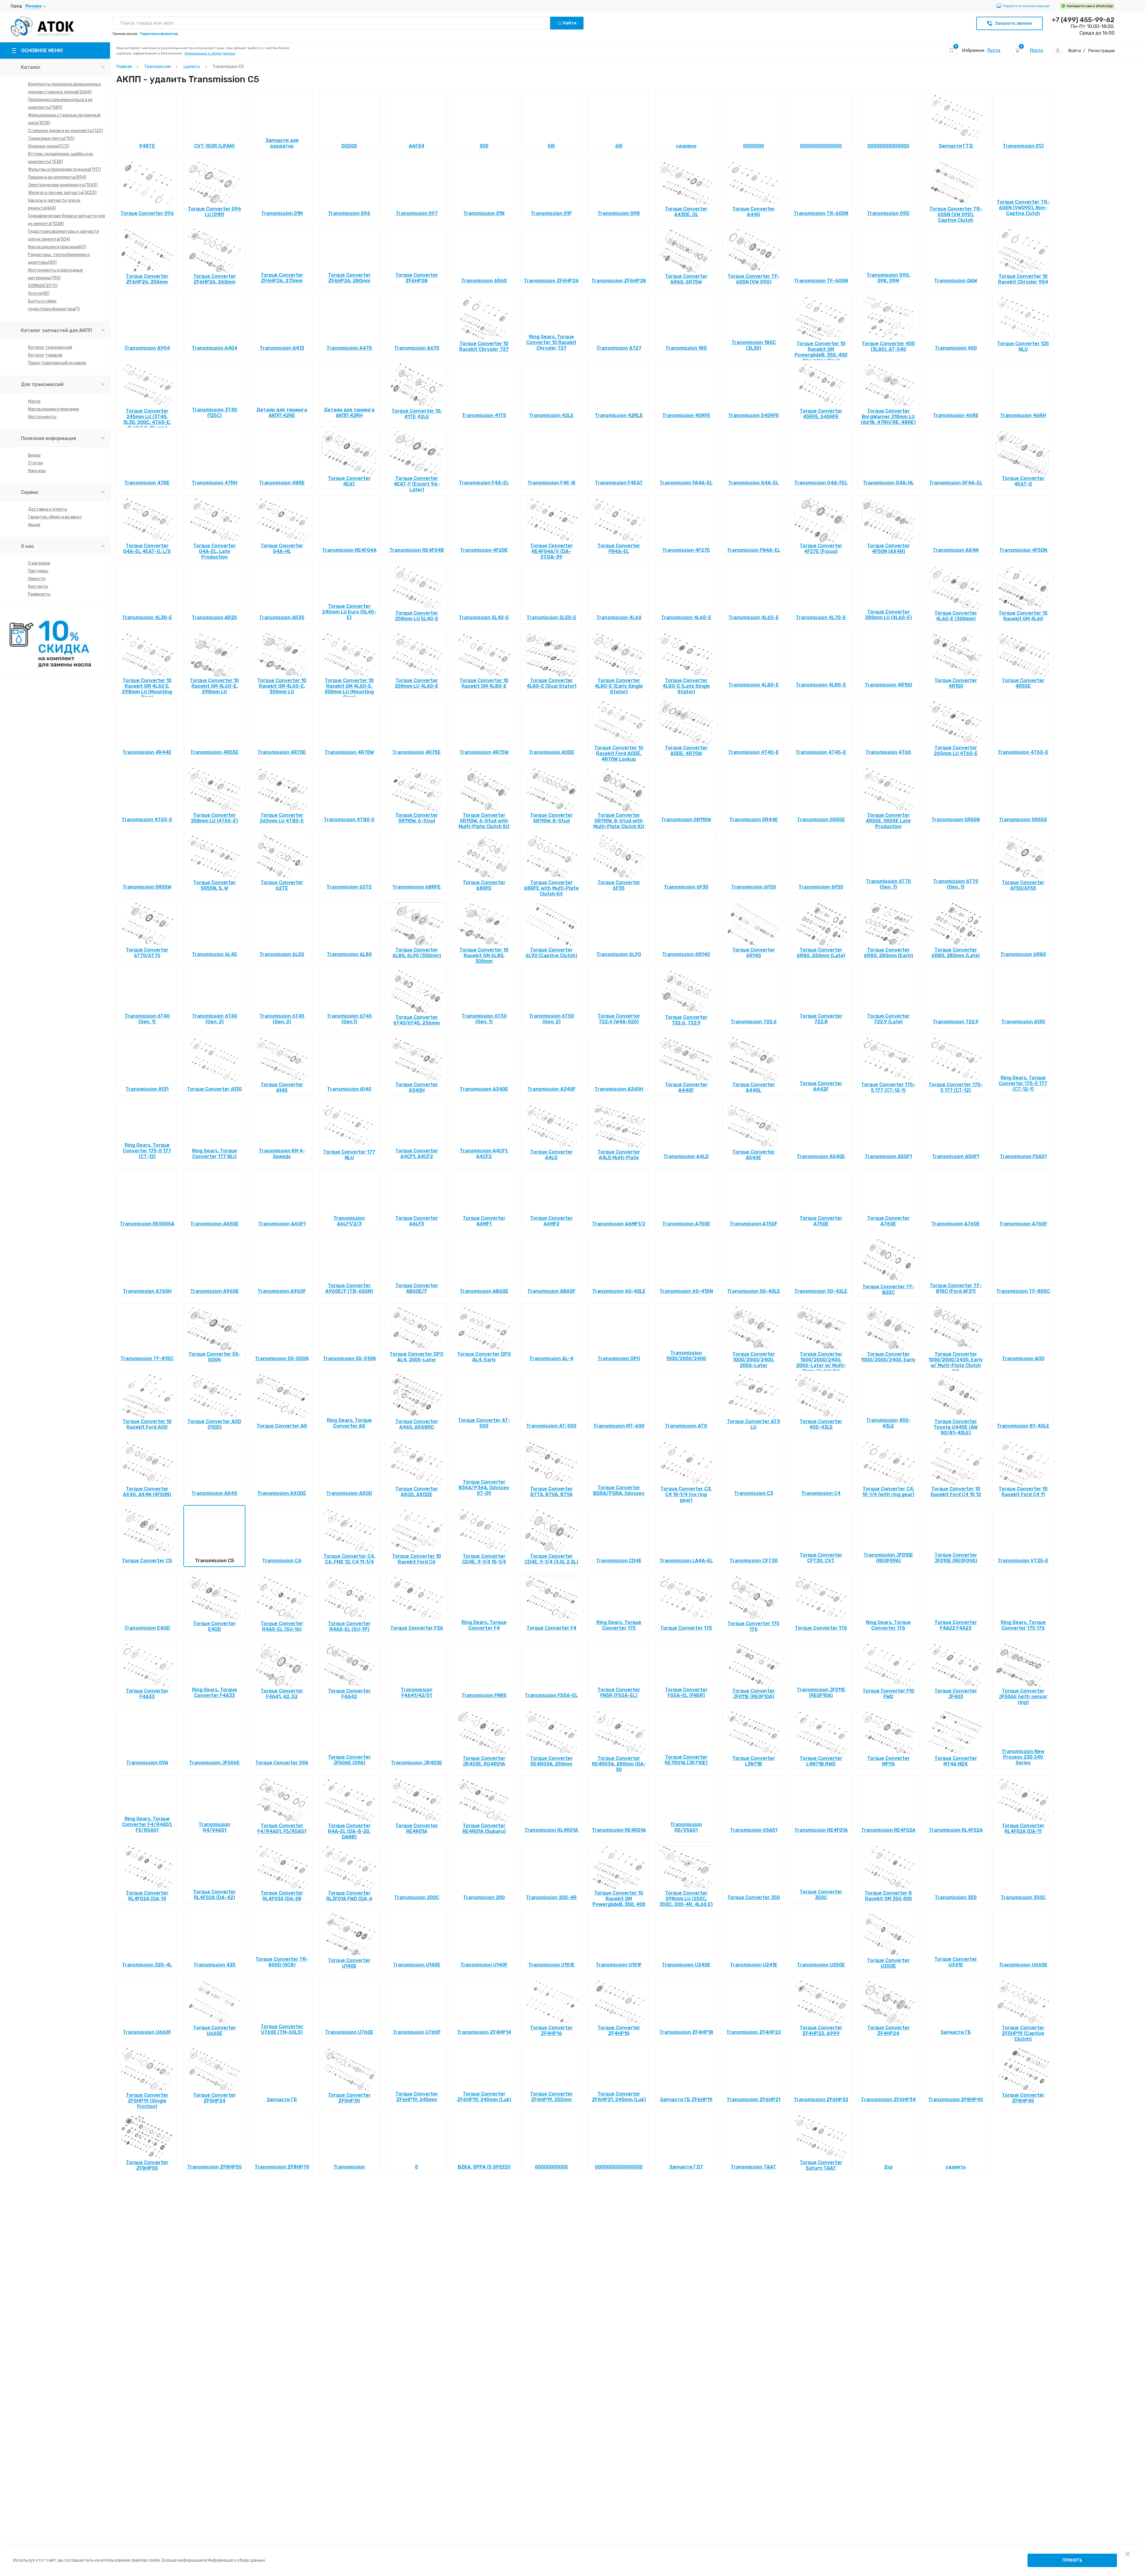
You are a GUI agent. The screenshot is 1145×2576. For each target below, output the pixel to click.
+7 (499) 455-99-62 (1083, 20)
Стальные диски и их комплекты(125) (65, 131)
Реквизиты (39, 594)
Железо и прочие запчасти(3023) (62, 193)
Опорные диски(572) (49, 146)
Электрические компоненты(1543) (63, 185)
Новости (37, 579)
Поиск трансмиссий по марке (57, 363)
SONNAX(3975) (43, 286)
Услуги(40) (39, 293)
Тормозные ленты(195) (51, 138)
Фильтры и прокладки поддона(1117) (64, 169)
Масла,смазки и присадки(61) (57, 247)
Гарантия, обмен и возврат (55, 517)
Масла (34, 401)
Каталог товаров (45, 355)
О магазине (39, 563)
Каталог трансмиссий (50, 347)
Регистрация (1101, 51)
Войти (1075, 51)
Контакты (38, 586)
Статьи (35, 463)
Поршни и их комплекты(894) (57, 177)
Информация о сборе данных (210, 53)
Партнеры (38, 571)
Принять (1072, 2560)
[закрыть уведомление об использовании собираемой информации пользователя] (1128, 2554)
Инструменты (42, 417)
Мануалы (37, 471)
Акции (34, 525)
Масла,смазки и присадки (54, 409)
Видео (34, 455)
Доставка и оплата (47, 509)
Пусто (994, 51)
